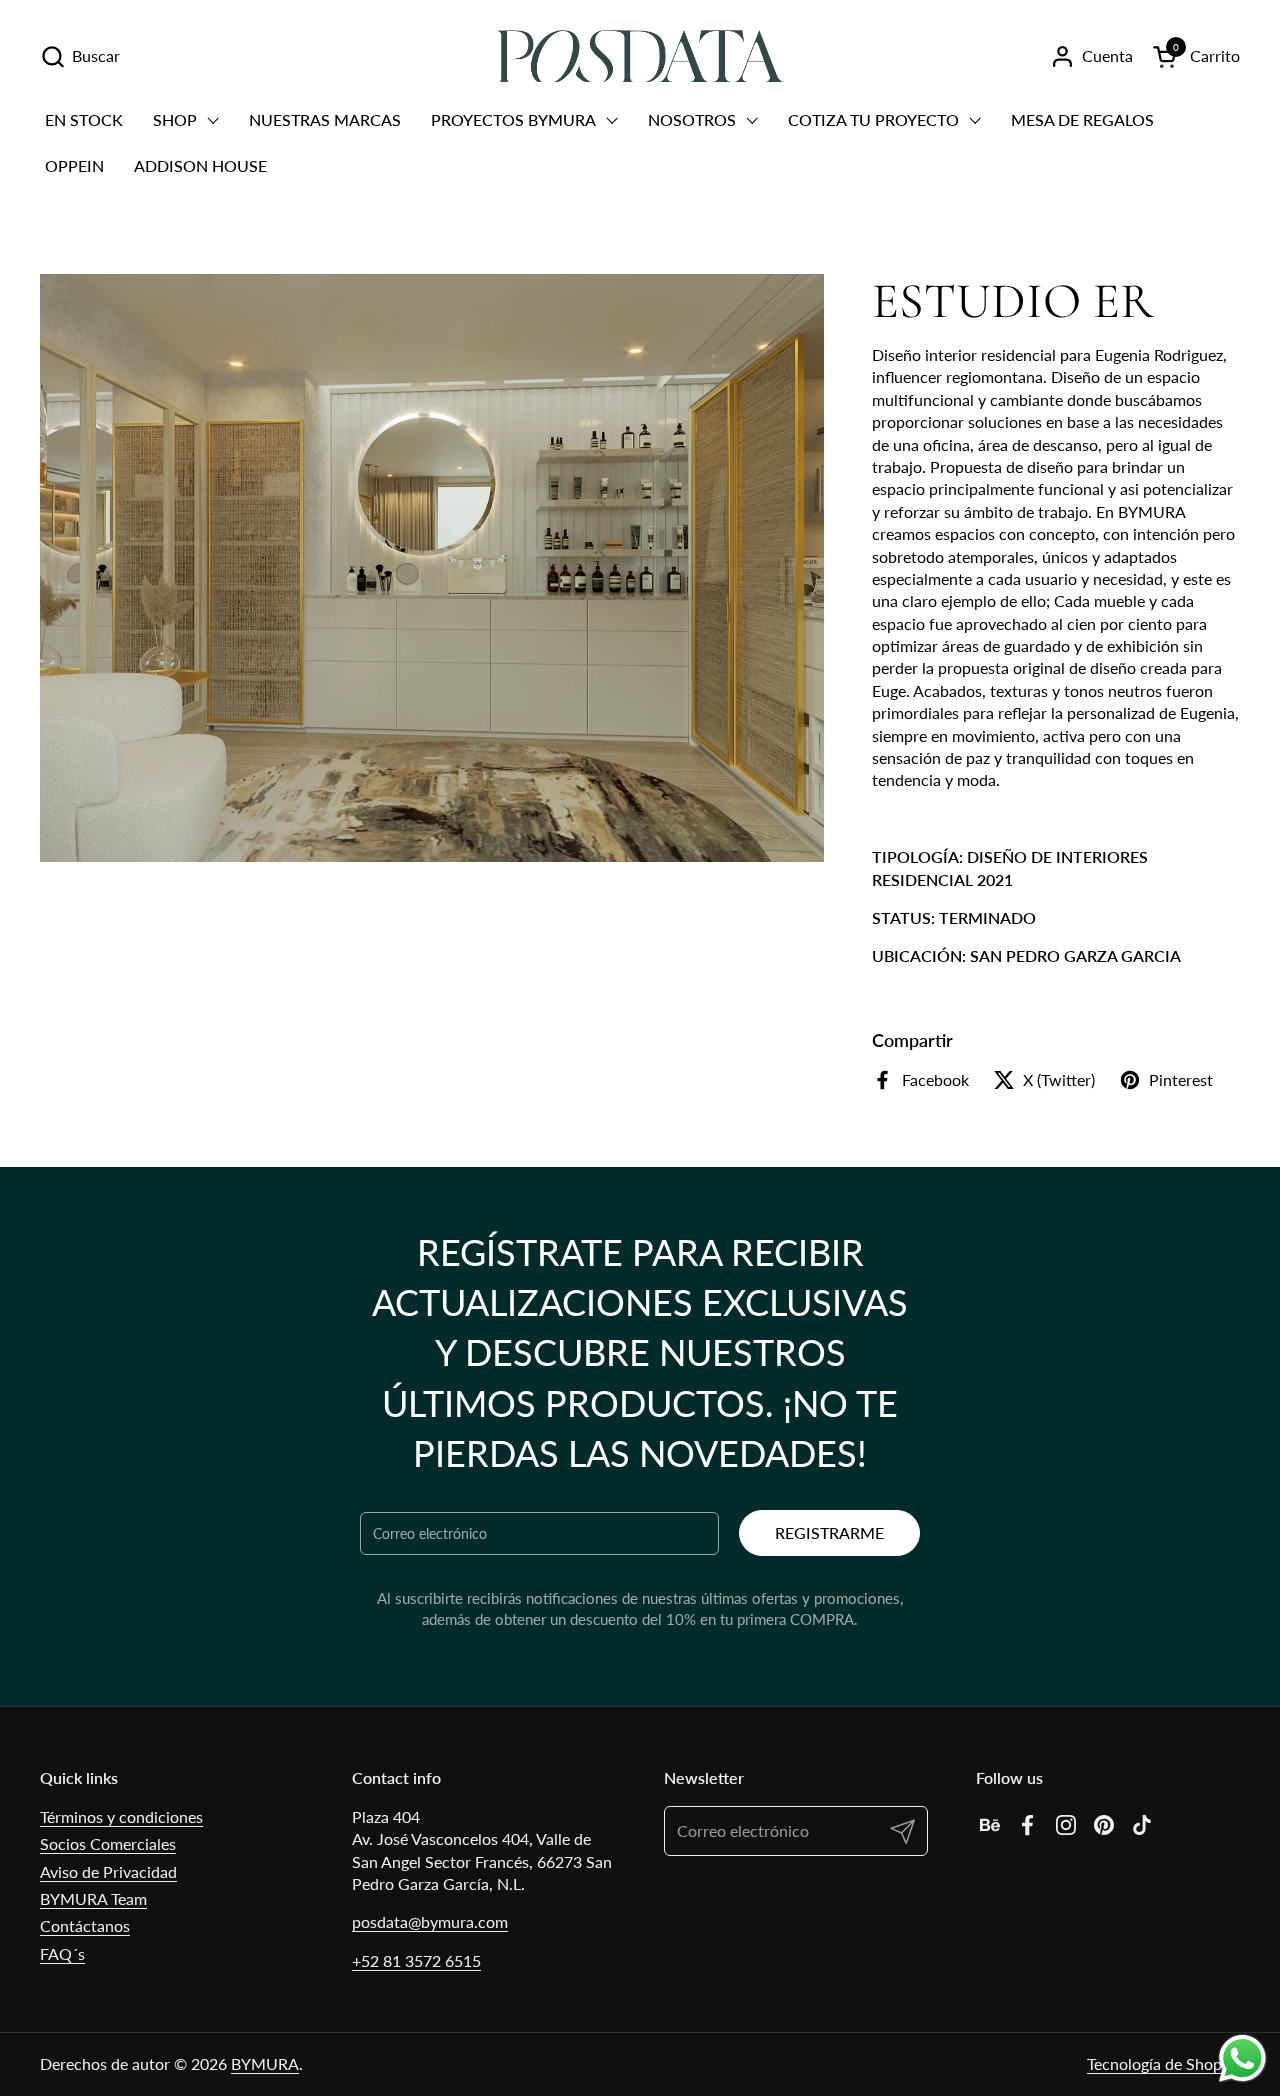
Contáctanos (85, 1925)
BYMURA (265, 2063)
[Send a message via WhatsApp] (1242, 2058)
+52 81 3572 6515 (416, 1960)
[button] (80, 56)
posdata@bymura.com (430, 1921)
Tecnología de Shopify (1163, 2063)
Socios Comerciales (108, 1843)
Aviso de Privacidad (108, 1871)
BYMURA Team (93, 1898)
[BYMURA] (639, 56)
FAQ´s (62, 1953)
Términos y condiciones (121, 1816)
